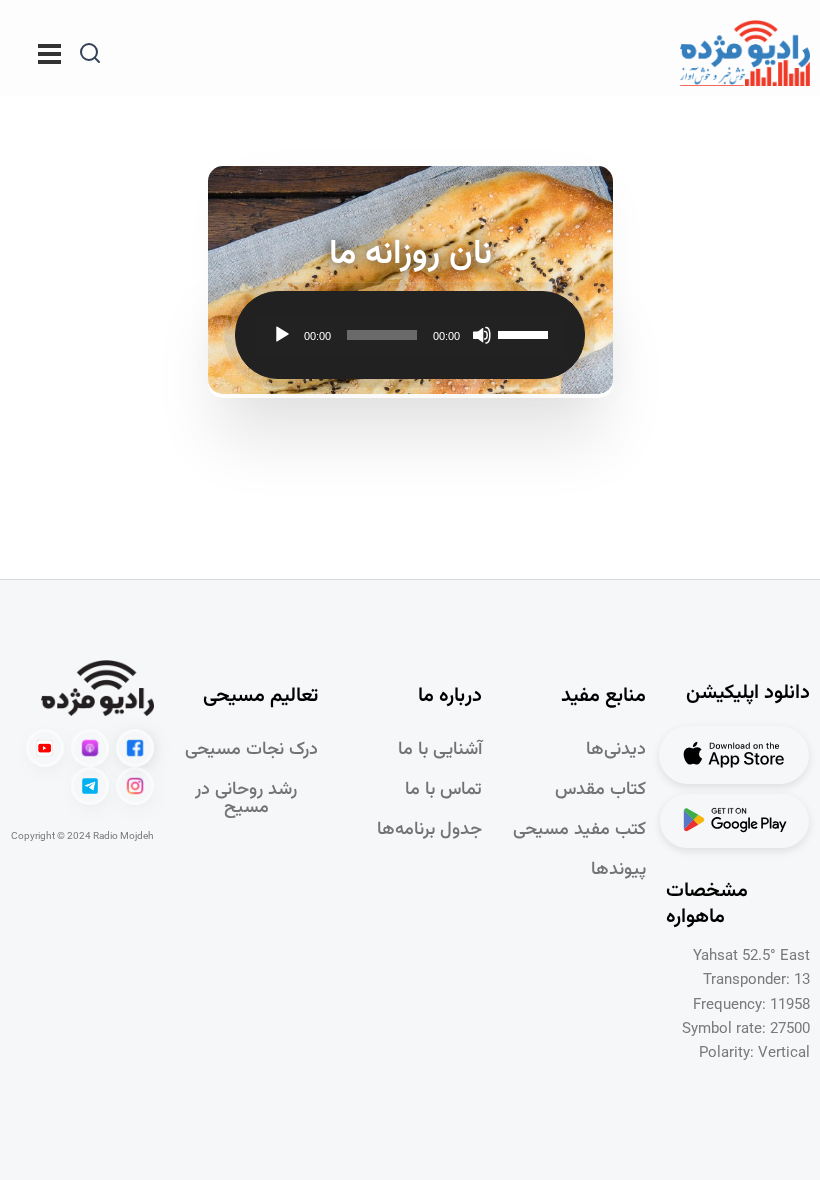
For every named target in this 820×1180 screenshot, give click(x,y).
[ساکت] (482, 335)
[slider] (526, 333)
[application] (410, 335)
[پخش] (282, 335)
